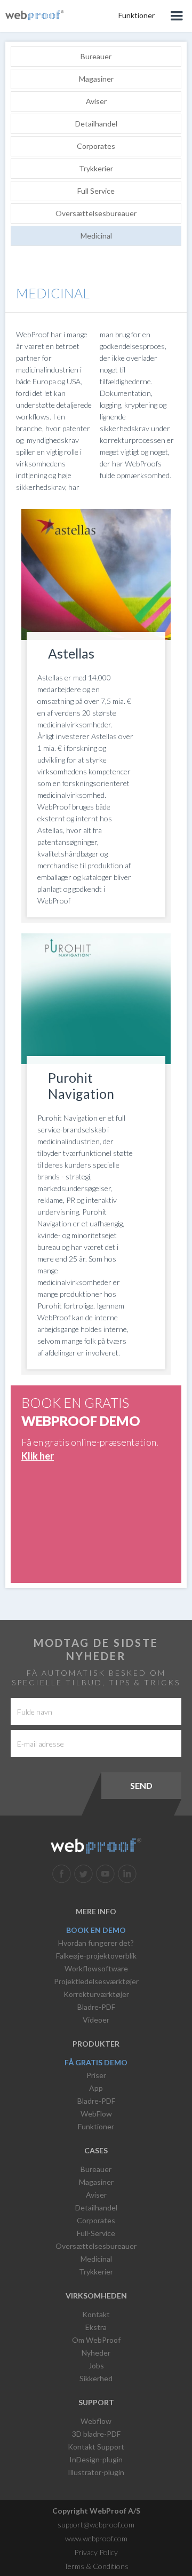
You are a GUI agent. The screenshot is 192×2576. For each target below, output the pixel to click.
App (96, 2088)
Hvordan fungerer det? (96, 1943)
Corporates (96, 146)
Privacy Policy (96, 2552)
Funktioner (96, 2126)
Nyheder (96, 2353)
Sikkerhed (96, 2378)
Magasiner (96, 79)
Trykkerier (96, 168)
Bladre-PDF (96, 2007)
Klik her (38, 1456)
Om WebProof (96, 2340)
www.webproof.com (96, 2538)
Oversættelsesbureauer (96, 213)
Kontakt (96, 2314)
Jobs (96, 2365)
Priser (96, 2075)
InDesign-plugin (96, 2459)
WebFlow (96, 2114)
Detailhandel (96, 124)
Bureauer (96, 56)
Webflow (96, 2421)
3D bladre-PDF (96, 2434)
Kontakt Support (96, 2447)
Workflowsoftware (96, 1968)
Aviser (96, 101)
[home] (35, 14)
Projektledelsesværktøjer (96, 1981)
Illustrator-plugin (96, 2472)
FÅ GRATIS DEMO (96, 2062)
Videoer (96, 2020)
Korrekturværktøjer (96, 1994)
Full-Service (96, 2233)
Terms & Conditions (96, 2566)
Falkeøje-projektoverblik (96, 1956)
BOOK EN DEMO (96, 1930)
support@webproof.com (96, 2525)
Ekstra (96, 2327)
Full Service (96, 191)
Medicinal (96, 236)
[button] (176, 16)
